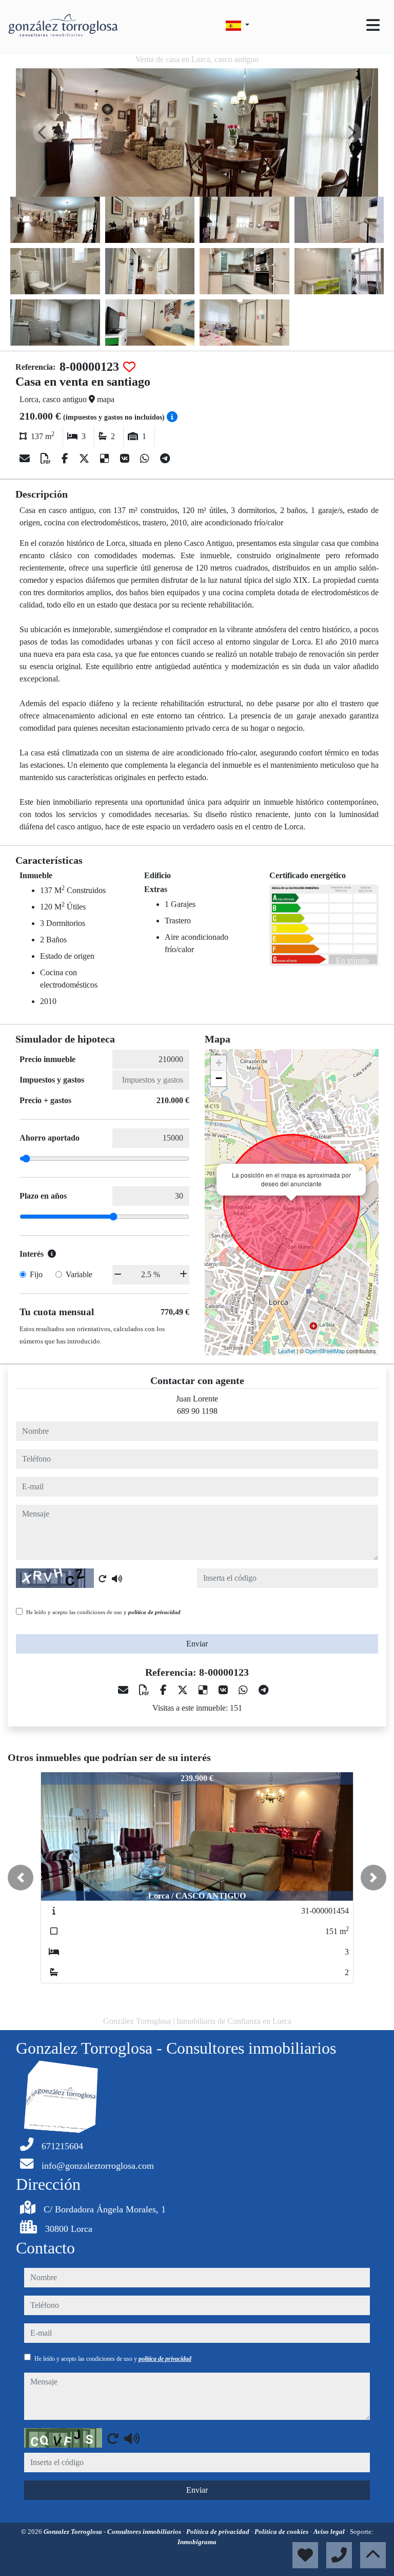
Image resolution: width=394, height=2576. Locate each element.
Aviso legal (330, 2532)
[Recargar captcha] (103, 1579)
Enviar (197, 1644)
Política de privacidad (219, 2532)
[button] (21, 1878)
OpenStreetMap (325, 1351)
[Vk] (126, 459)
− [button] (219, 1078)
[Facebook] (66, 459)
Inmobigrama (197, 2542)
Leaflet (287, 1351)
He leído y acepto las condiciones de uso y (103, 1612)
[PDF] (47, 459)
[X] (85, 459)
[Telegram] (165, 459)
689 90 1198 (197, 1411)
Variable (79, 1274)
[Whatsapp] (146, 459)
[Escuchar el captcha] (117, 1579)
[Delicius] (106, 459)
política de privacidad (154, 1612)
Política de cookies (282, 2532)
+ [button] (219, 1063)
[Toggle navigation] (373, 25)
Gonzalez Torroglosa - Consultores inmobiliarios (113, 2532)
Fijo (36, 1274)
